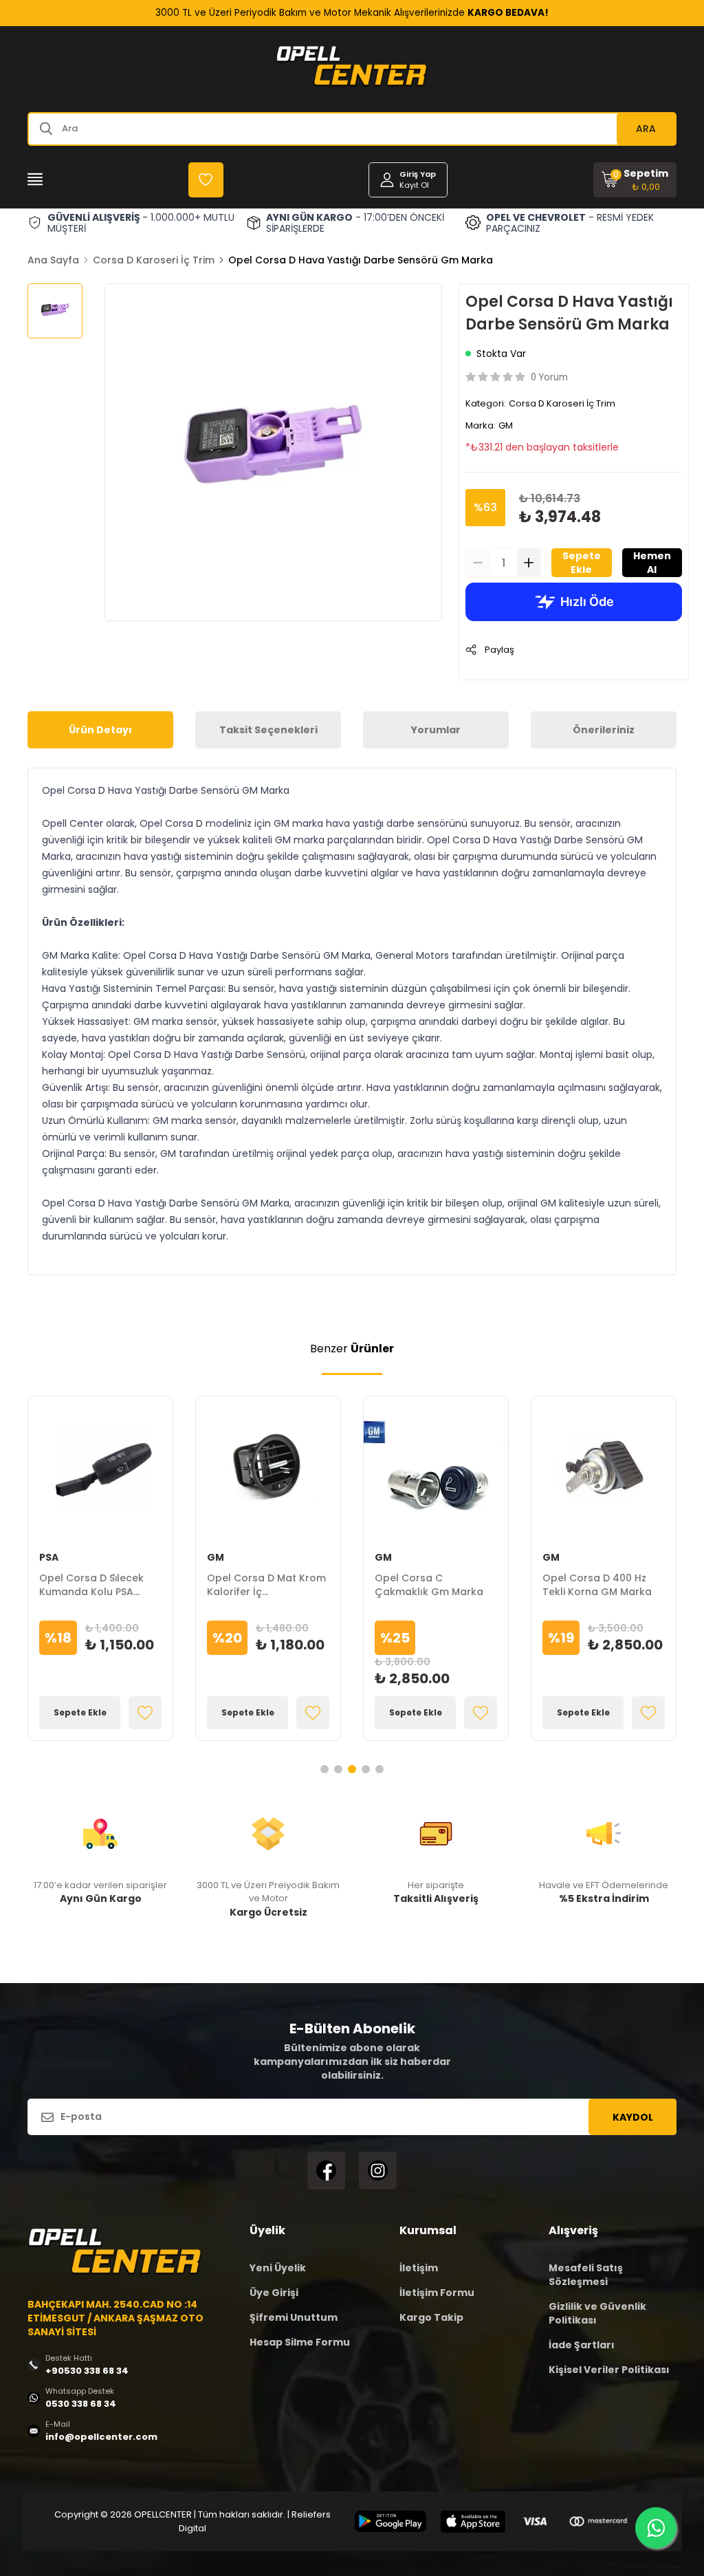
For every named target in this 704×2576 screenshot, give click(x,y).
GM (506, 425)
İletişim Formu (437, 2293)
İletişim (419, 2268)
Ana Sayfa (53, 260)
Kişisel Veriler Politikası (609, 2370)
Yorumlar (436, 730)
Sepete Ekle (582, 563)
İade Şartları (582, 2345)
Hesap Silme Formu (300, 2342)
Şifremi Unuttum (294, 2317)
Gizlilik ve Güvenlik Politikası (597, 2313)
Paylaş (499, 650)
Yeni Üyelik (278, 2268)
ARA (646, 129)
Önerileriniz (604, 730)
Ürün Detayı (100, 730)
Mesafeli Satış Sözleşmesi (586, 2275)
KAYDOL (633, 2117)
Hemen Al (652, 563)
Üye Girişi (274, 2293)
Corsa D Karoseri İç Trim (154, 260)
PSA (49, 1557)
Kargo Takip (431, 2317)
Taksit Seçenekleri (268, 730)
